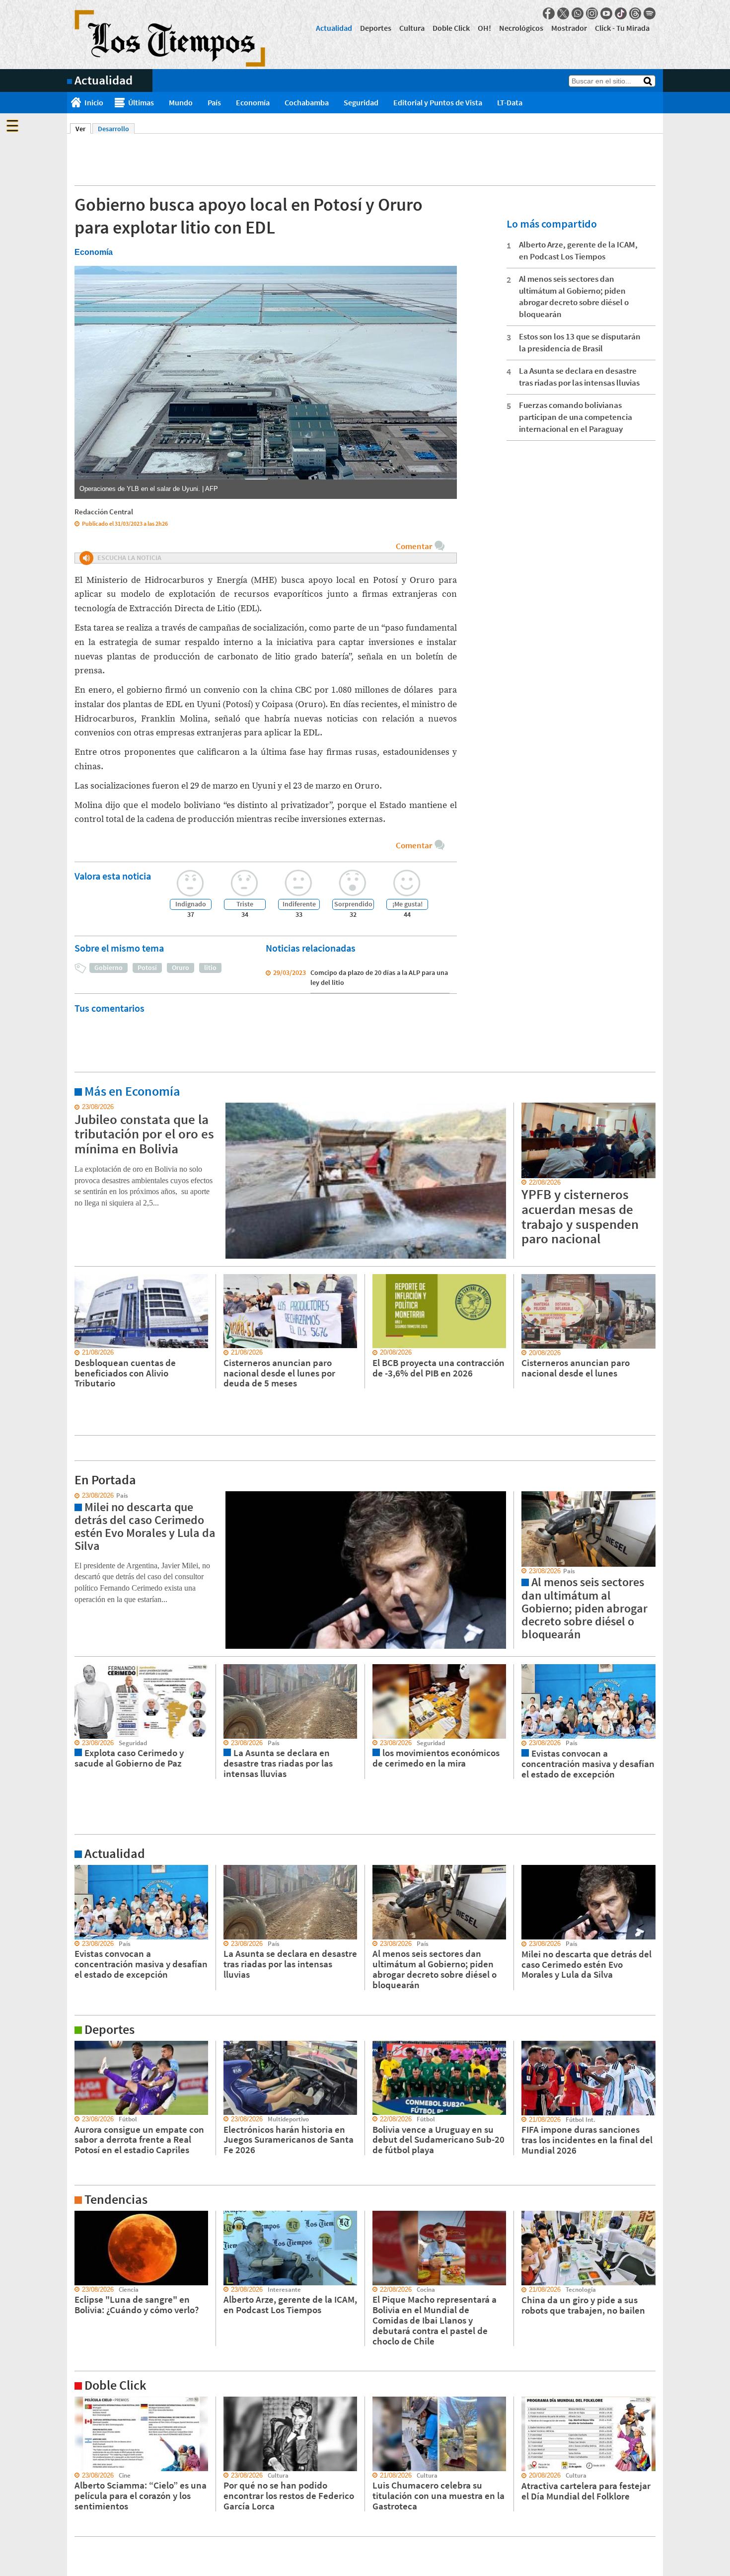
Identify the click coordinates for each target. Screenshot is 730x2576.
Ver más (79, 1107)
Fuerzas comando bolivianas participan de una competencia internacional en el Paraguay (576, 417)
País (214, 102)
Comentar (414, 546)
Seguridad (361, 102)
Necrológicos (521, 28)
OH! (484, 28)
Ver (83, 129)
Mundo (181, 102)
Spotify (650, 13)
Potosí (147, 967)
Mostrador (569, 28)
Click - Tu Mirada (622, 28)
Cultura (412, 28)
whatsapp (578, 13)
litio (210, 967)
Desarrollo (113, 129)
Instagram (592, 13)
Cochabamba (307, 102)
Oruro (181, 967)
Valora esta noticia (113, 876)
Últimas (141, 102)
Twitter (563, 13)
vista (74, 1496)
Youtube (606, 13)
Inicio (94, 102)
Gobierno (109, 967)
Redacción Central (104, 512)
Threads (635, 13)
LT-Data (510, 102)
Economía (253, 102)
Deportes (376, 28)
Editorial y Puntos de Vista (438, 102)
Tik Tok (621, 13)
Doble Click (451, 28)
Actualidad (334, 28)
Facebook (549, 13)
